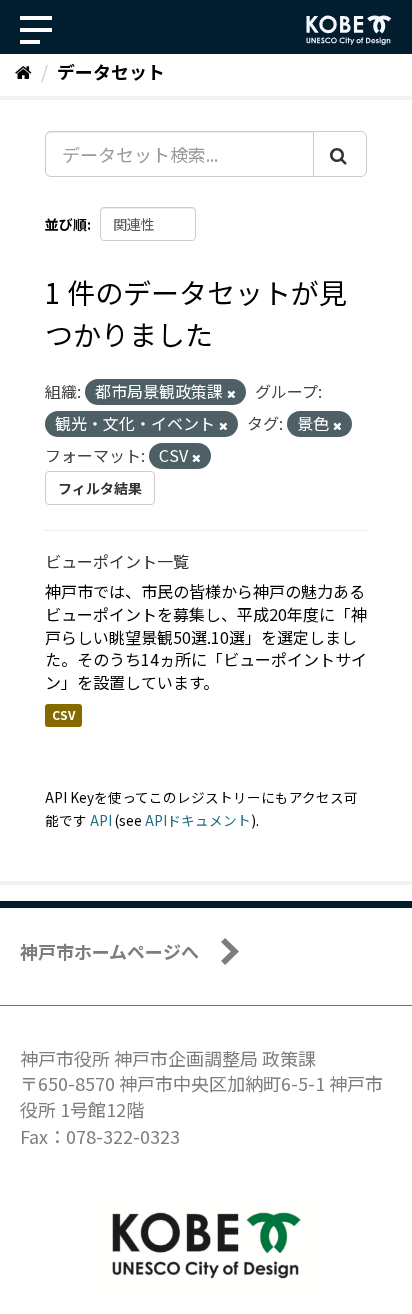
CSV (63, 714)
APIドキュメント (198, 820)
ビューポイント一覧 (117, 561)
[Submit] (340, 154)
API (101, 820)
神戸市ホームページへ (109, 951)
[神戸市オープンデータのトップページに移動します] (349, 30)
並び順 (66, 224)
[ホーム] (23, 71)
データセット (111, 71)
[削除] (231, 393)
